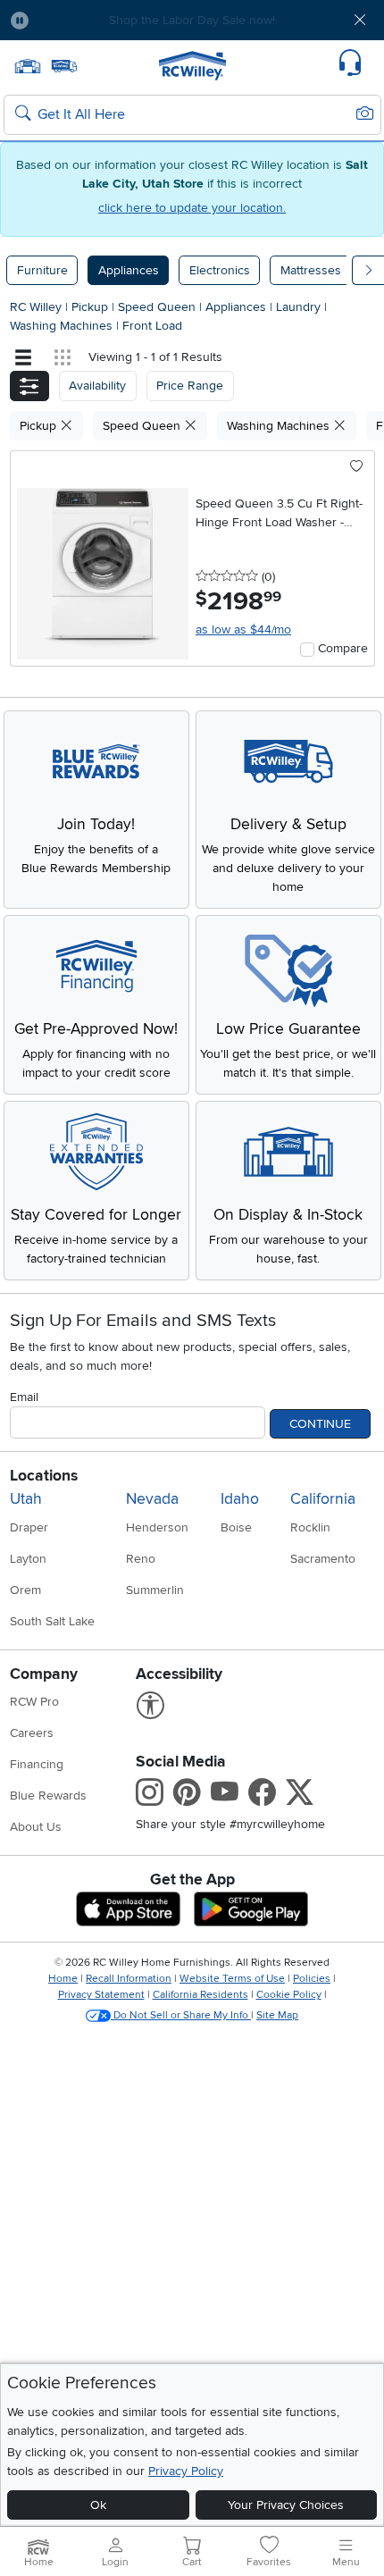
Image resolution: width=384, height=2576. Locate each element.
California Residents (200, 1995)
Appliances (129, 270)
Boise (236, 1527)
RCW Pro (34, 1702)
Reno (141, 1559)
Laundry (300, 307)
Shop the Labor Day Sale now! (192, 20)
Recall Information (129, 1979)
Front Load (152, 326)
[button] (73, 20)
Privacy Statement (101, 1995)
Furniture (42, 270)
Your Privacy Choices (286, 2505)
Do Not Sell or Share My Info (181, 2015)
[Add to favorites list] (357, 467)
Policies (312, 1979)
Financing (37, 1764)
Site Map (277, 2015)
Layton (28, 1559)
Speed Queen (159, 307)
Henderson (157, 1527)
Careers (32, 1733)
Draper (29, 1527)
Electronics (220, 270)
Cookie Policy (289, 1995)
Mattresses (311, 270)
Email (24, 1397)
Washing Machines (63, 326)
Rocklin (310, 1527)
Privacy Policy (186, 2471)
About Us (36, 1827)
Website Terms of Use (232, 1979)
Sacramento (323, 1559)
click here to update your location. (192, 208)
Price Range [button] (190, 386)
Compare (343, 648)
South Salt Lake (52, 1621)
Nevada (152, 1499)
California (323, 1499)
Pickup (92, 307)
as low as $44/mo (243, 629)
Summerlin (155, 1590)
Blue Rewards (48, 1796)
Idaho (240, 1499)
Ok (98, 2505)
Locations (44, 1476)
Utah (26, 1499)
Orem (25, 1590)
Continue (320, 1424)
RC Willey (36, 307)
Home (63, 1979)
